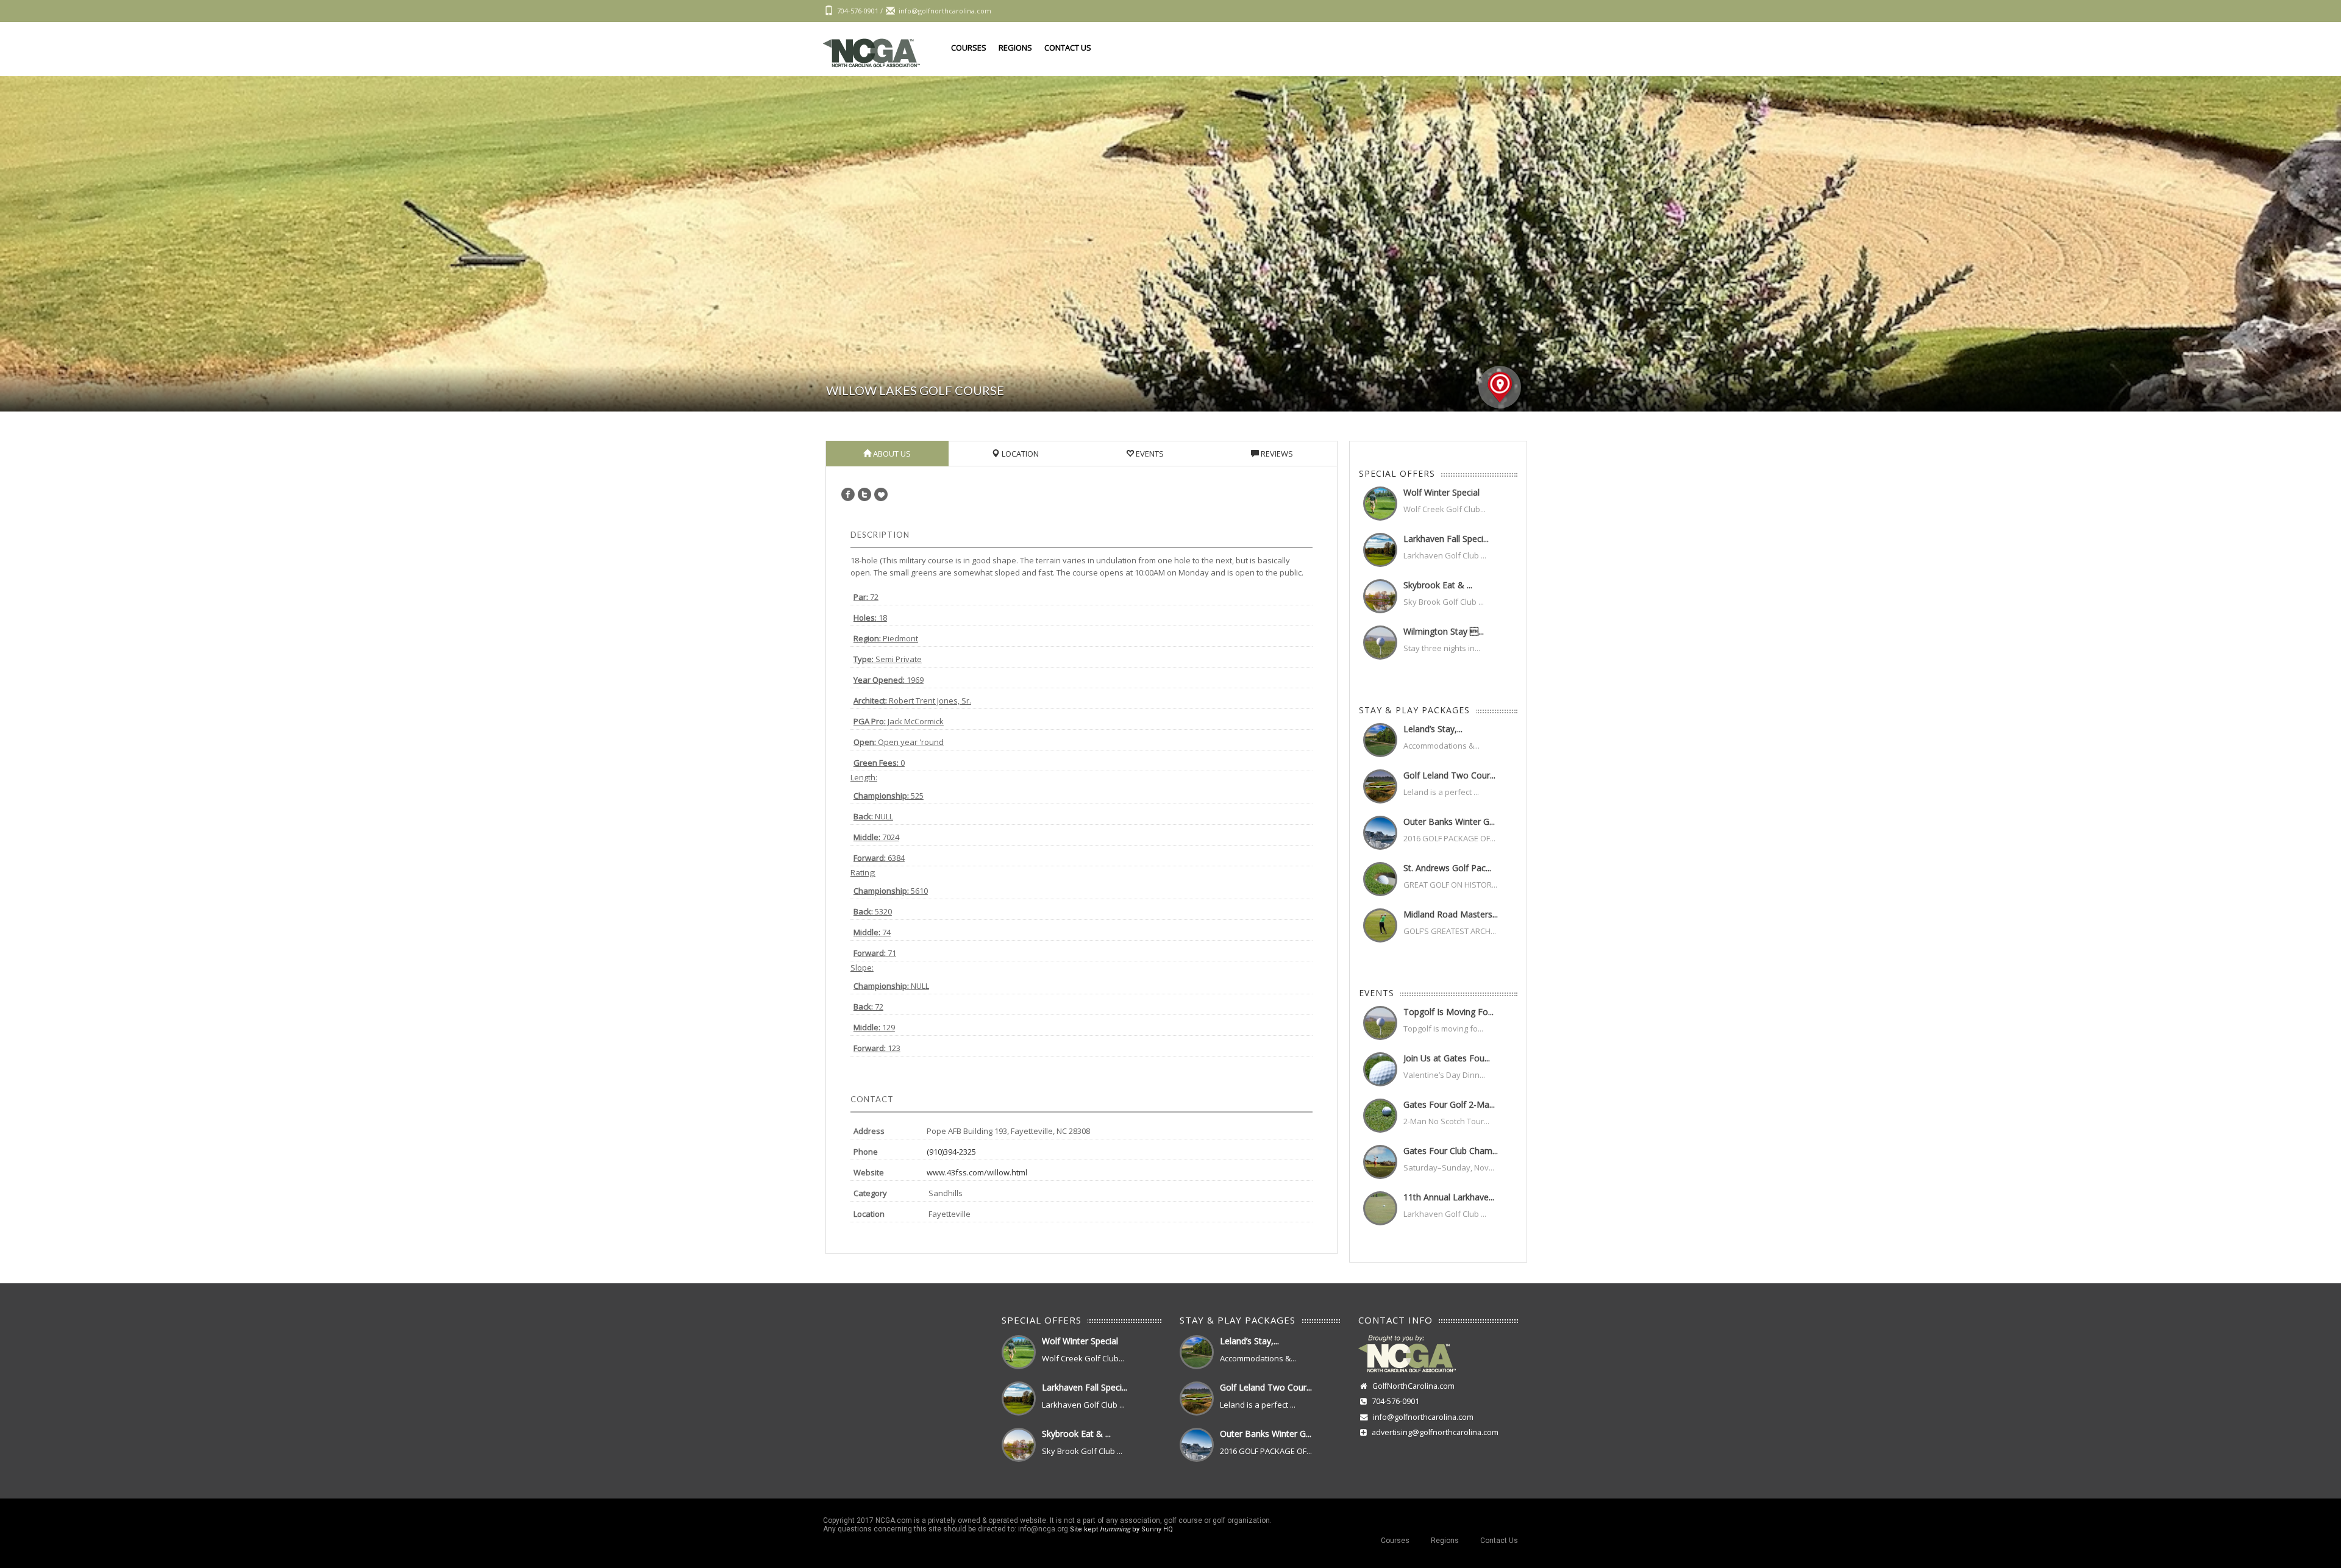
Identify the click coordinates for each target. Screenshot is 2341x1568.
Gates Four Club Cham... (1451, 1151)
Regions (1015, 48)
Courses (969, 48)
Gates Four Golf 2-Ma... (1449, 1104)
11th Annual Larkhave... (1449, 1197)
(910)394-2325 (951, 1152)
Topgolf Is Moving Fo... (1448, 1012)
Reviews (1276, 454)
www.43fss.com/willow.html (977, 1172)
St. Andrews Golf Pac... (1447, 868)
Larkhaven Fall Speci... (1446, 539)
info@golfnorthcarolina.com (1423, 1417)
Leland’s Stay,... (1433, 729)
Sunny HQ (1157, 1529)
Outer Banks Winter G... (1449, 821)
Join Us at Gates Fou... (1447, 1058)
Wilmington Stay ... (1444, 631)
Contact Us (1068, 48)
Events (1149, 454)
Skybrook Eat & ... (1438, 585)
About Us (891, 454)
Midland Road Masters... (1451, 914)
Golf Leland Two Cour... (1449, 775)
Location (1019, 454)
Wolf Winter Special (1441, 492)
